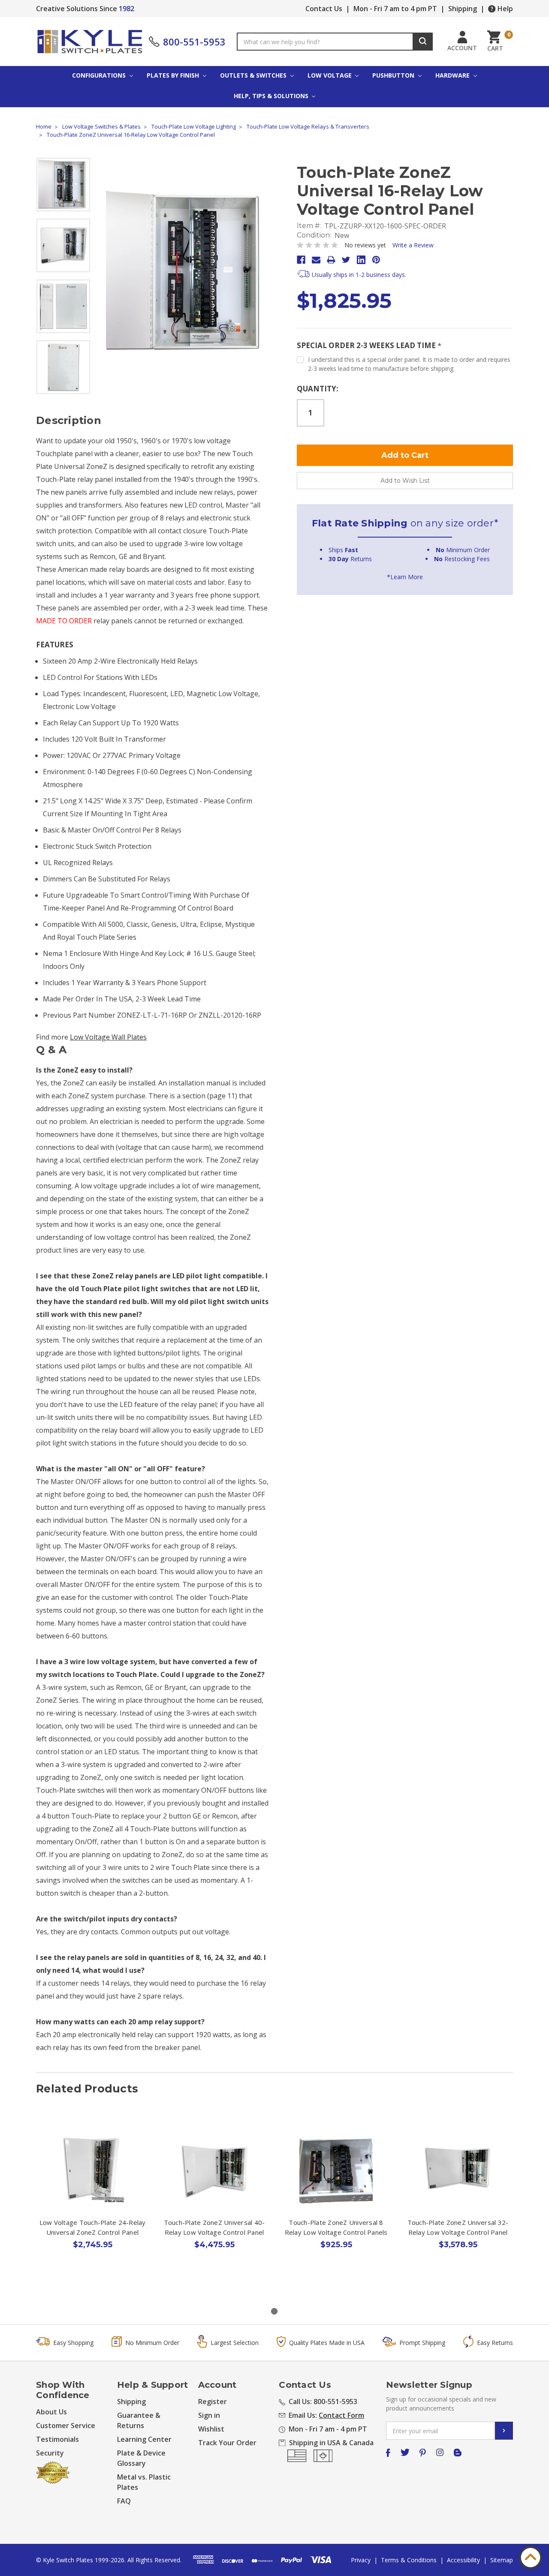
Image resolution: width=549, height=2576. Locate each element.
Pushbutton (394, 75)
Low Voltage (330, 75)
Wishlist (211, 2429)
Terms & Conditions (409, 2560)
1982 (127, 9)
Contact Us (324, 9)
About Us (51, 2412)
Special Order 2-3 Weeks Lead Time (369, 345)
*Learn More (405, 577)
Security (50, 2453)
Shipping (463, 9)
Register (213, 2402)
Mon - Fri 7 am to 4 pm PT (395, 9)
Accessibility (463, 2560)
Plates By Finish (174, 75)
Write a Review (413, 245)
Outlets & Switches (254, 75)
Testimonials (57, 2439)
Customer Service (66, 2426)
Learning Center (144, 2439)
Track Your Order (227, 2443)
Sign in (209, 2415)
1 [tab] (274, 2311)
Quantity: (318, 389)
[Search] (423, 42)
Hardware (453, 75)
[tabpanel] (93, 2207)
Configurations (100, 75)
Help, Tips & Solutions (272, 96)
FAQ (124, 2501)
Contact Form (341, 2415)
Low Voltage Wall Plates (108, 1037)
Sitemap (502, 2560)
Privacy (361, 2560)
